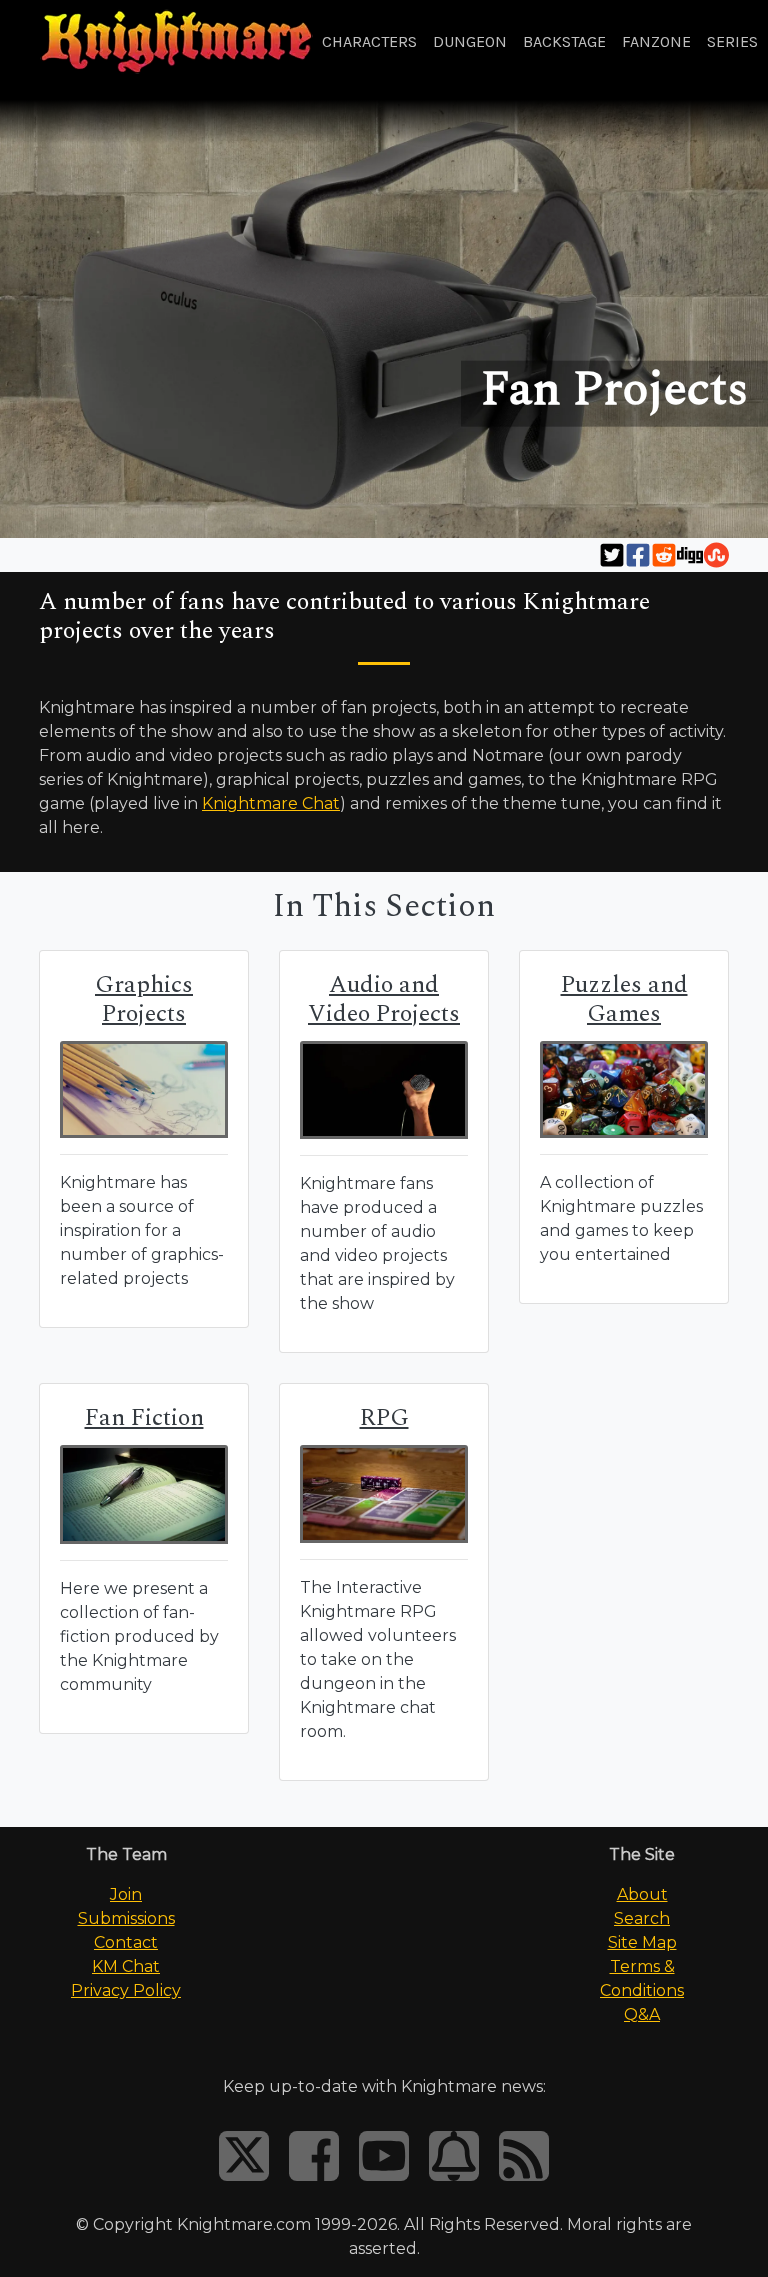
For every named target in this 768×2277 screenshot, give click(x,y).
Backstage (564, 41)
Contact (126, 1942)
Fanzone (656, 41)
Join (126, 1894)
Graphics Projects (144, 999)
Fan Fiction (144, 1418)
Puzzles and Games (624, 999)
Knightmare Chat (271, 803)
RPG (384, 1418)
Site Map (642, 1942)
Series (732, 41)
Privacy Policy (126, 1990)
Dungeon (470, 41)
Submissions (126, 1918)
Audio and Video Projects (384, 999)
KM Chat (126, 1966)
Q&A (642, 2014)
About (642, 1894)
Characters (369, 41)
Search (642, 1918)
